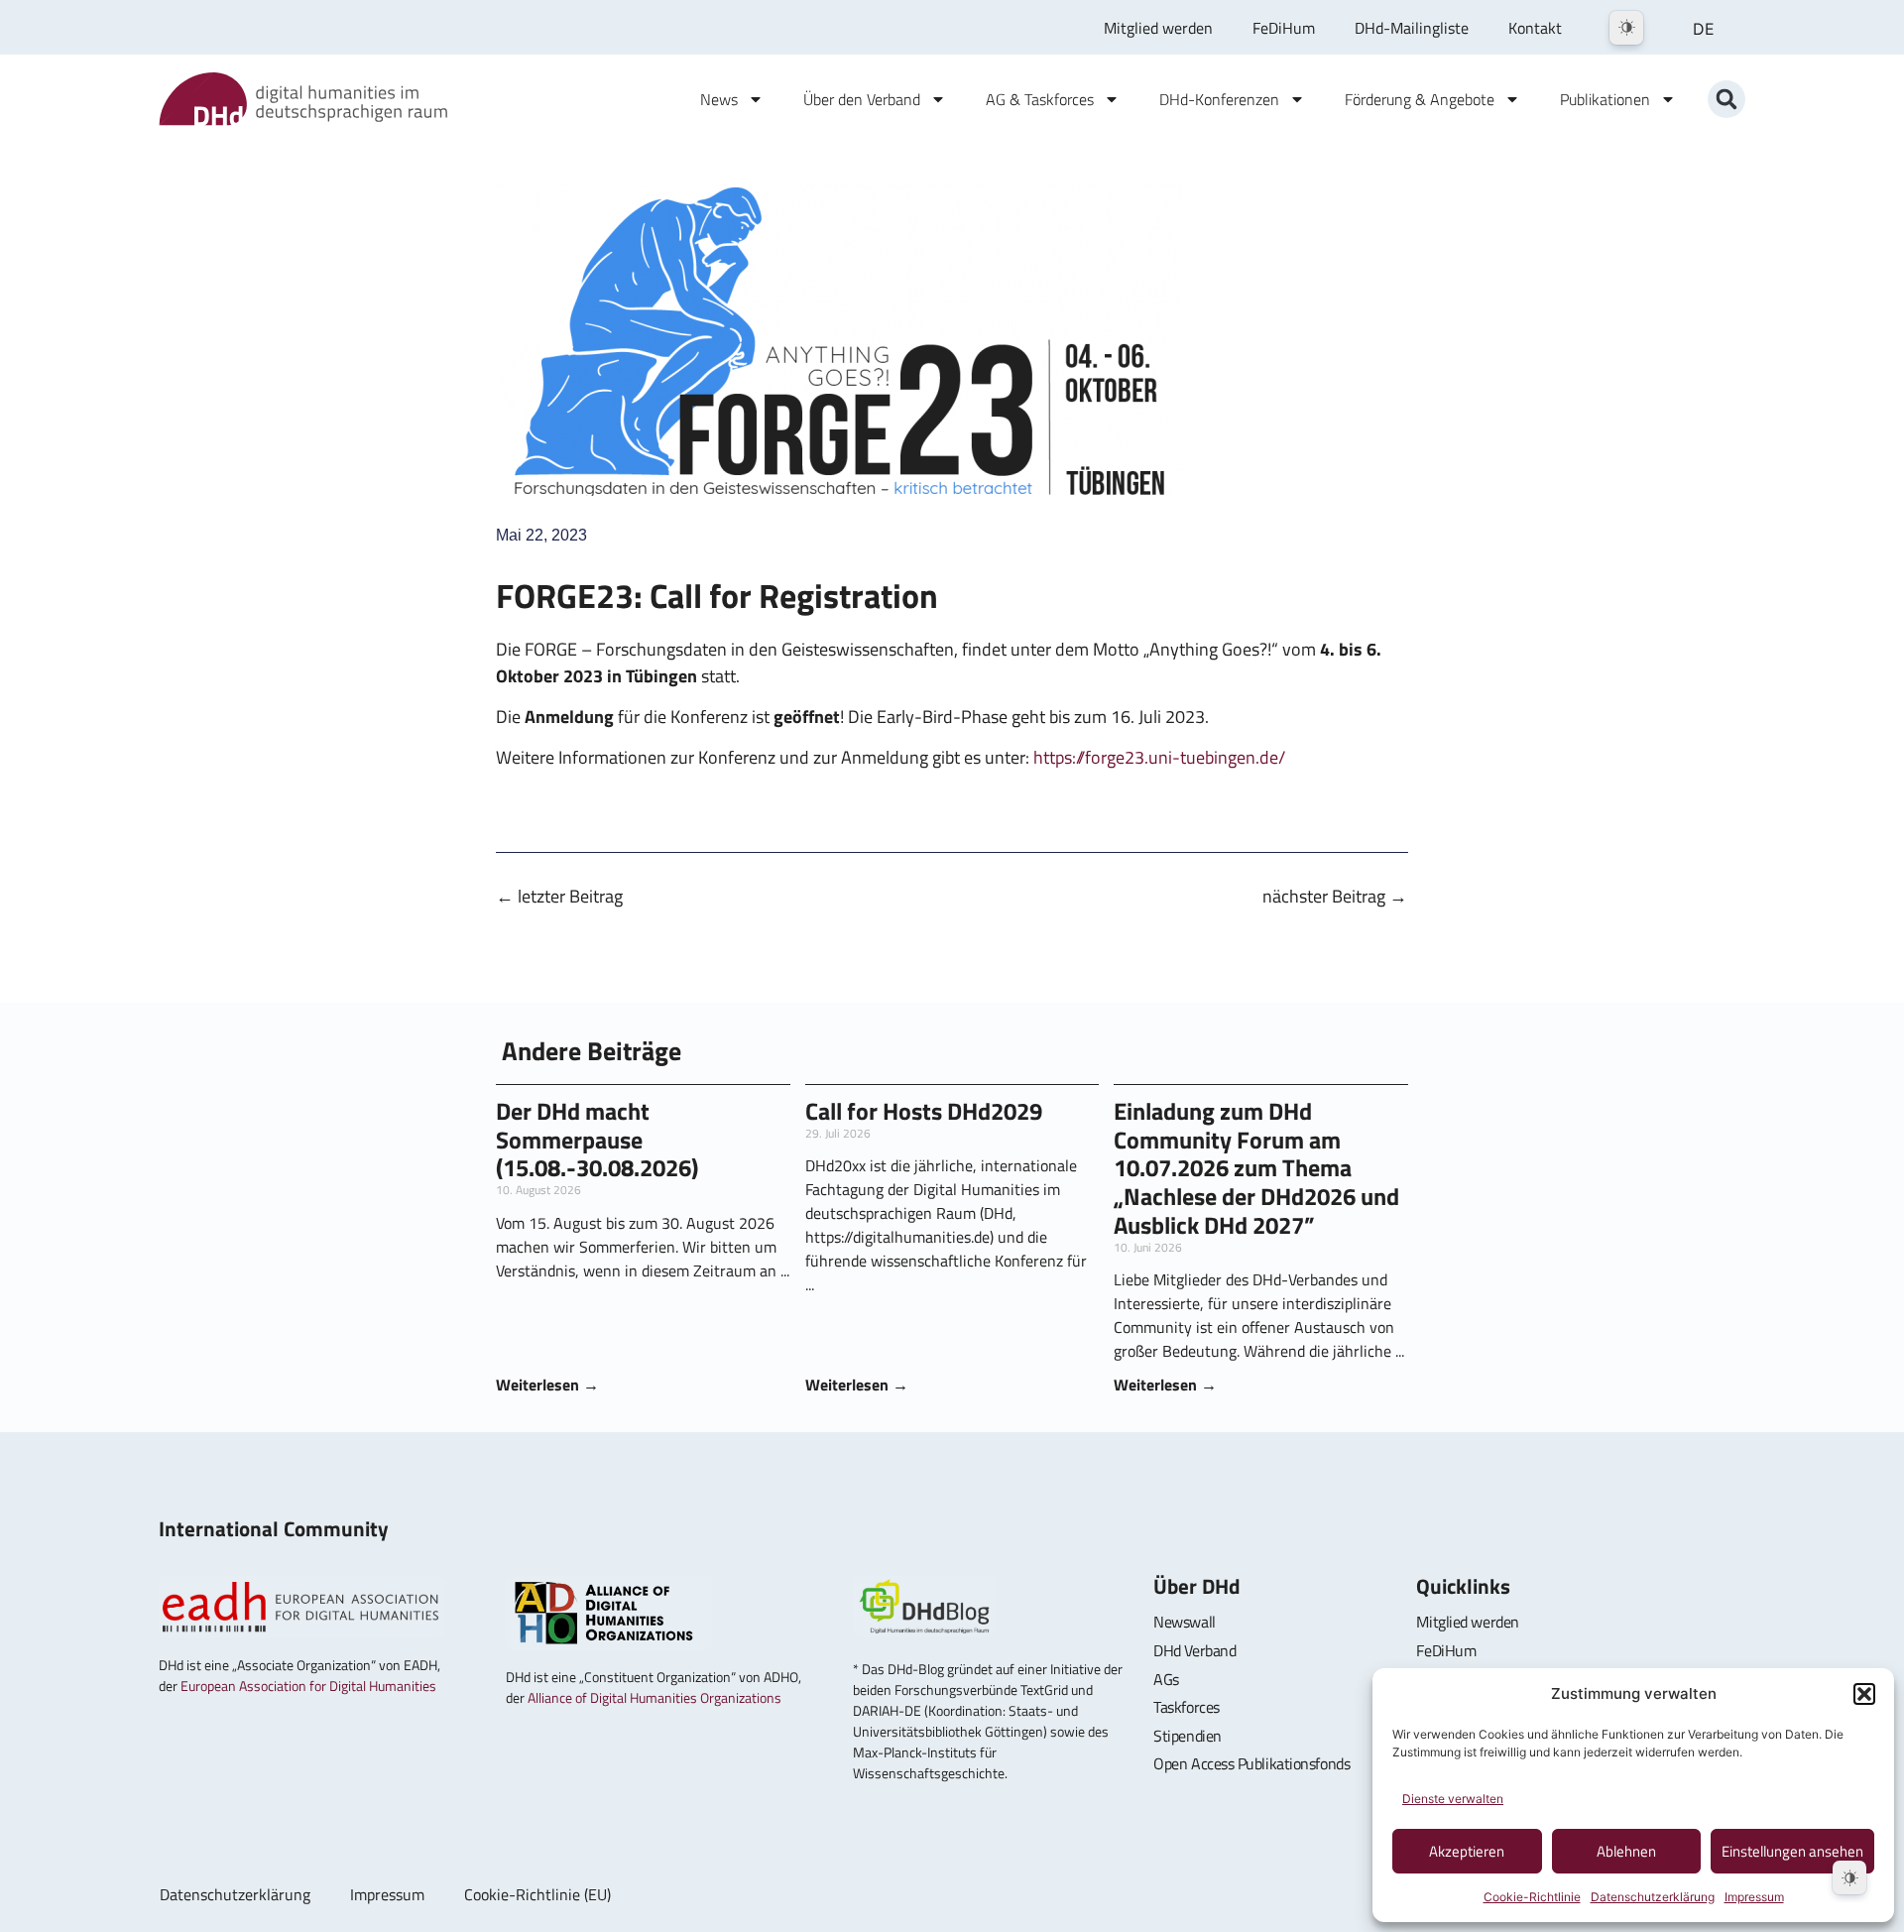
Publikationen (1605, 99)
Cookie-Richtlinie (1532, 1897)
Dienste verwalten (1453, 1799)
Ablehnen (1626, 1851)
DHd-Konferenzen (1219, 99)
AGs (1166, 1679)
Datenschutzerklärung (1653, 1897)
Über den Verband (862, 99)
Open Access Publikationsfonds (1251, 1763)
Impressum (1754, 1897)
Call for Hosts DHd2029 (924, 1111)
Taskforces (1187, 1707)
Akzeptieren (1467, 1851)
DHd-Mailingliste (1412, 28)
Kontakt (1535, 28)
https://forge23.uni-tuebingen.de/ (1159, 757)
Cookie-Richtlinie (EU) (537, 1894)
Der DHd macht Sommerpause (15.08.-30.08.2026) (597, 1140)
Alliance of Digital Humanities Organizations (654, 1697)
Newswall (1184, 1622)
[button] (1864, 1694)
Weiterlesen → (547, 1385)
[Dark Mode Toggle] (1626, 28)
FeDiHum (1284, 28)
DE (1704, 29)
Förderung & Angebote (1420, 99)
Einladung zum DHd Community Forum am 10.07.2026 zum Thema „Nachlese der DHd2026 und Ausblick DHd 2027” (1256, 1168)
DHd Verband (1194, 1650)
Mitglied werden (1158, 28)
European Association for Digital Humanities (308, 1686)
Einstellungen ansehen (1792, 1851)
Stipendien (1188, 1736)
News (719, 99)
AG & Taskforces (1040, 99)
